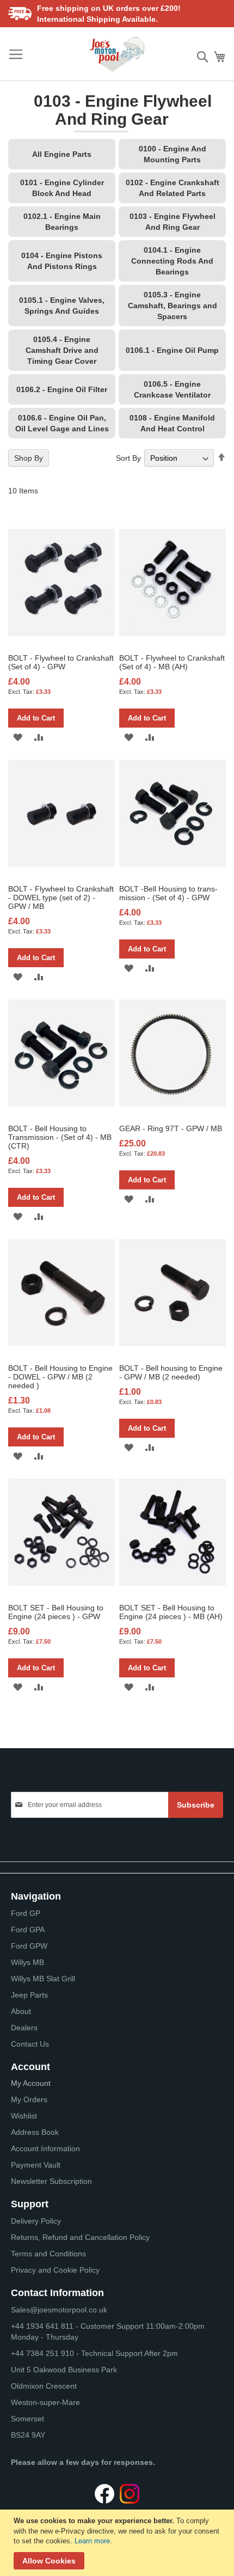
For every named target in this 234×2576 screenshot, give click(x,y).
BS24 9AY (28, 2435)
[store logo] (117, 54)
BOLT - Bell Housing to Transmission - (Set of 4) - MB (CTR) (60, 1137)
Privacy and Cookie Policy (55, 2270)
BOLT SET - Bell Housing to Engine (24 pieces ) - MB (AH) (171, 1612)
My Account (31, 2083)
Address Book (35, 2132)
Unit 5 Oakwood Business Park (64, 2370)
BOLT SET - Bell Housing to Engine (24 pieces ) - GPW (56, 1612)
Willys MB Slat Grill (43, 1979)
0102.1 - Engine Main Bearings (62, 222)
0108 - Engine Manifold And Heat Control (172, 423)
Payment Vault (36, 2165)
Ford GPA (28, 1930)
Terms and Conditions (48, 2254)
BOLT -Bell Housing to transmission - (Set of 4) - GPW (168, 893)
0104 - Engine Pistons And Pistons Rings (62, 261)
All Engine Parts (62, 154)
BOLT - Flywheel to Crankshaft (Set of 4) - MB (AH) (172, 662)
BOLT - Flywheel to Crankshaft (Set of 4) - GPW (61, 662)
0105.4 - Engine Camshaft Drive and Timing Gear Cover (62, 350)
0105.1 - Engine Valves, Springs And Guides (62, 306)
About (21, 2011)
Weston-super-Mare (45, 2402)
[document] (118, 2543)
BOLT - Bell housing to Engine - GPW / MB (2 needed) (171, 1372)
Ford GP (26, 1913)
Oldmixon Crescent (44, 2386)
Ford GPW (29, 1946)
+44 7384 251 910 (42, 2353)
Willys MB (27, 1962)
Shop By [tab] (29, 458)
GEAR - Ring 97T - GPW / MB (171, 1128)
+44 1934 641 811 (43, 2326)
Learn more (92, 2541)
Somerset (27, 2419)
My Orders (29, 2099)
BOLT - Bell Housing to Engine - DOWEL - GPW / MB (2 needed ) (60, 1377)
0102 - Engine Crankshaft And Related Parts (173, 188)
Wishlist (24, 2116)
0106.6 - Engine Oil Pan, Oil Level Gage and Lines (62, 423)
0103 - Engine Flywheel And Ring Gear (173, 222)
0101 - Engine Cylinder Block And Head (62, 188)
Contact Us (30, 2044)
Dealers (24, 2028)
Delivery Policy (36, 2221)
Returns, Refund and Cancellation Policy (80, 2237)
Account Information (45, 2148)
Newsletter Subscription (51, 2181)
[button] (18, 737)
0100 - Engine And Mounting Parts (173, 154)
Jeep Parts (29, 1995)
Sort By (128, 458)
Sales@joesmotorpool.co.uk (59, 2310)
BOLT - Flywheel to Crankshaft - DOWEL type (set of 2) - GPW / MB (61, 898)
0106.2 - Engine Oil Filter (62, 389)
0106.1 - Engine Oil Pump (172, 350)
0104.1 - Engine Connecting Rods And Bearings (172, 261)
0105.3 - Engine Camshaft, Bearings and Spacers (173, 306)
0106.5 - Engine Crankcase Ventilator (172, 389)
